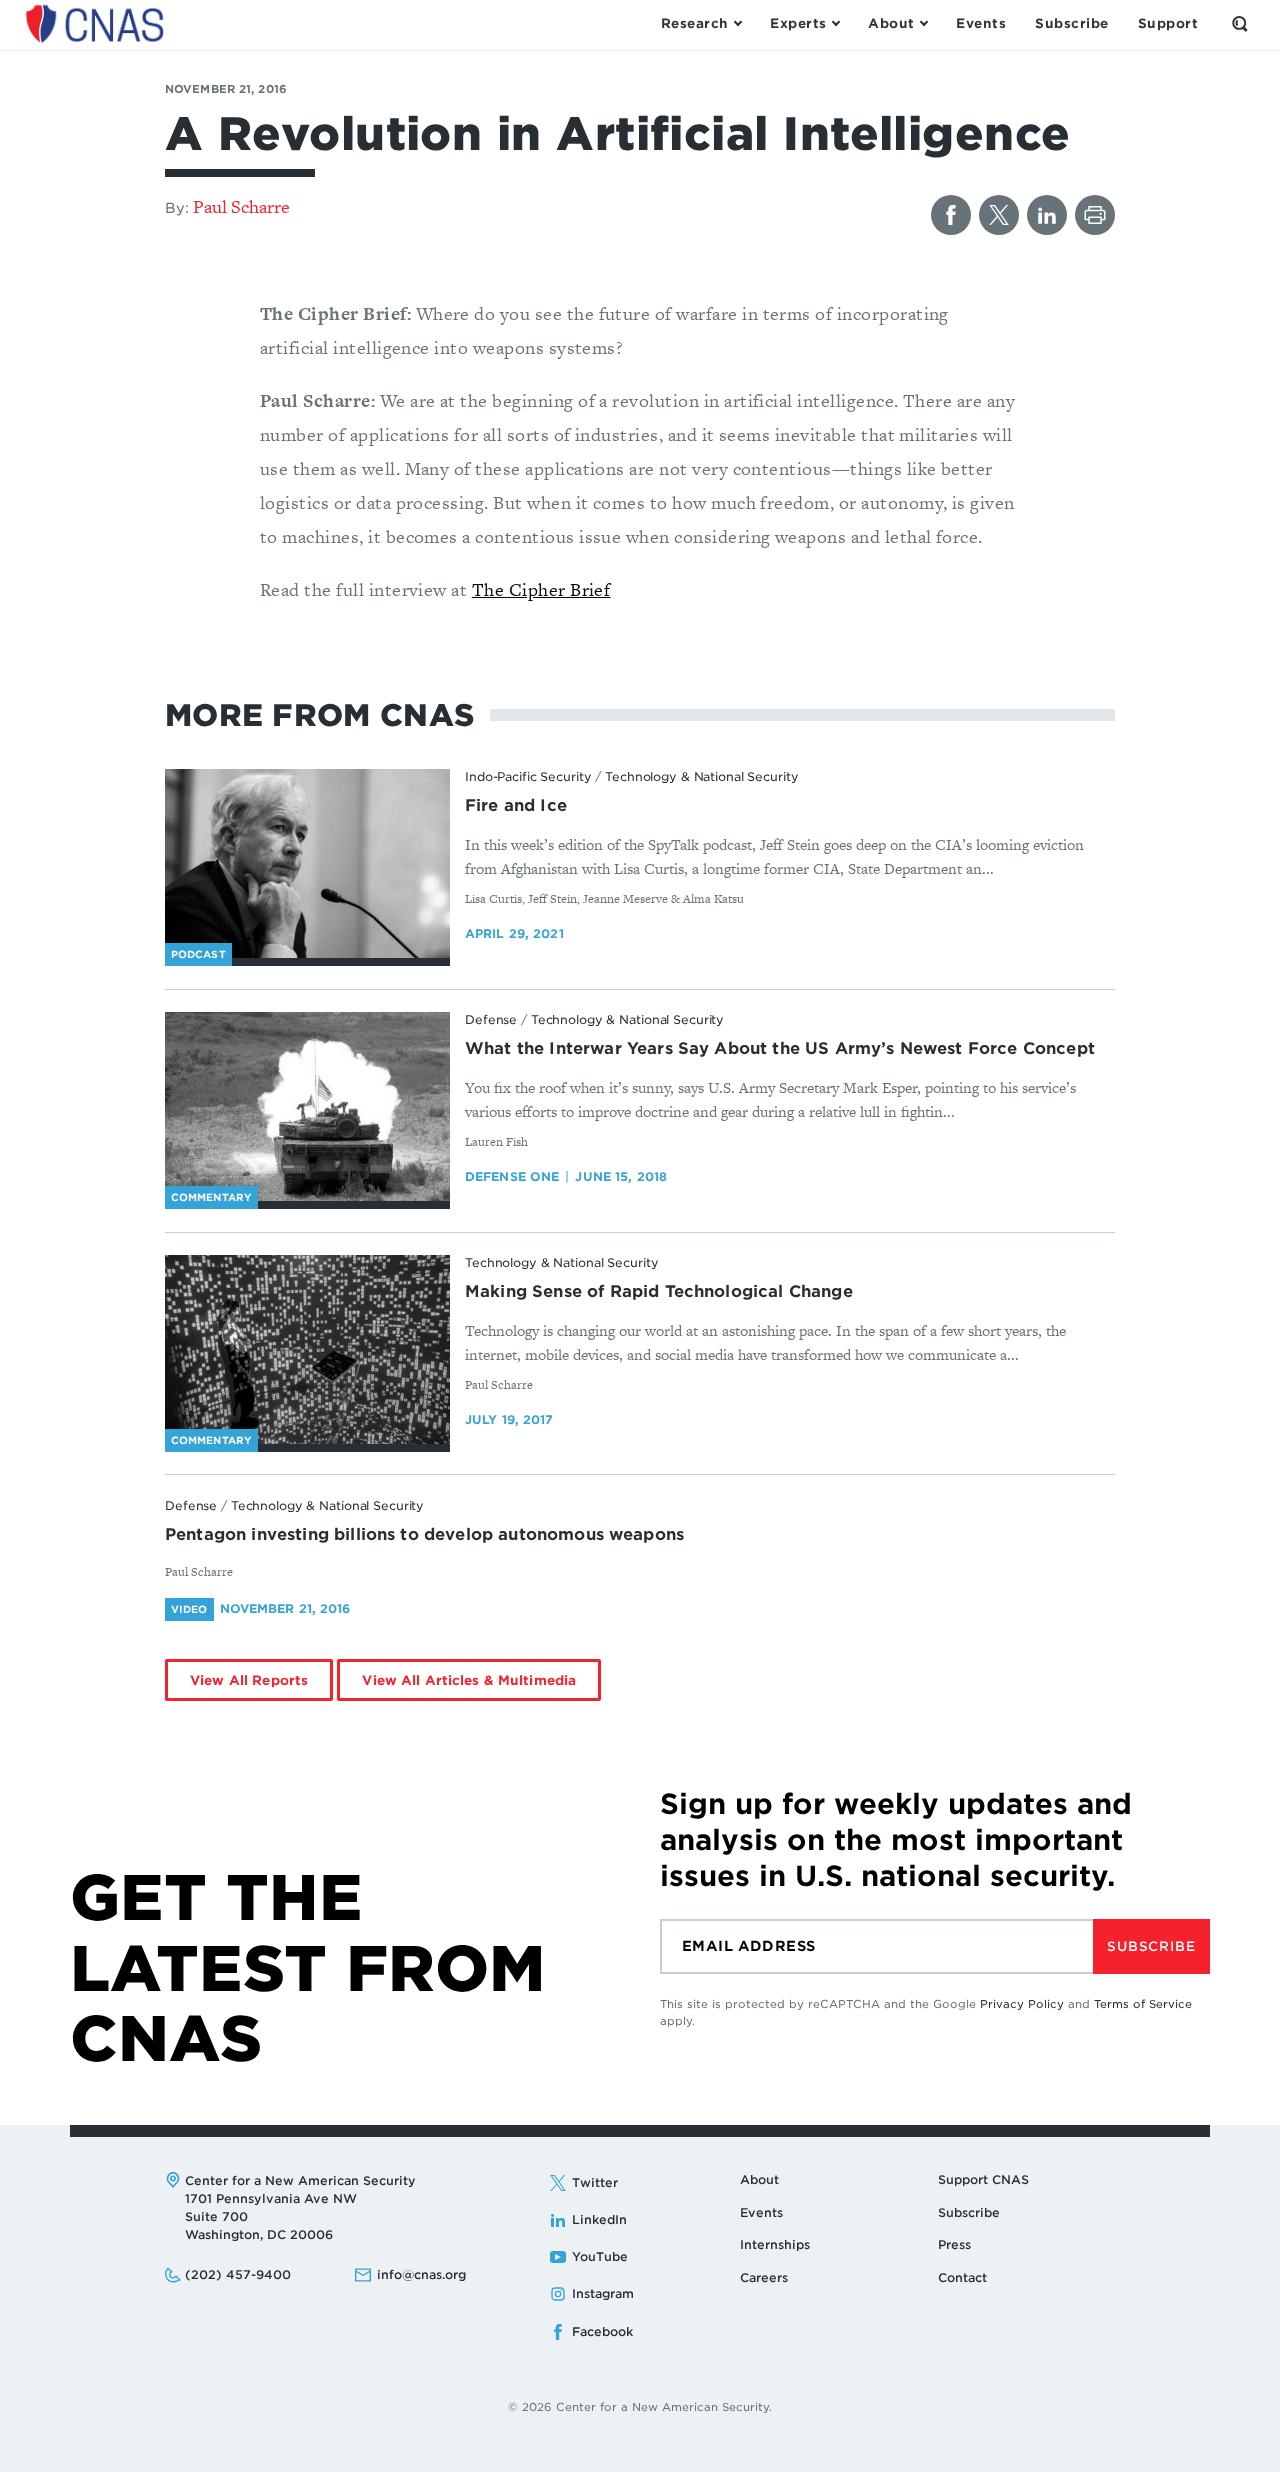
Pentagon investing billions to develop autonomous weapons (424, 1534)
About (759, 2179)
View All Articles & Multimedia (469, 1680)
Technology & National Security (701, 776)
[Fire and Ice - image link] (307, 864)
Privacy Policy (1022, 2004)
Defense (491, 1019)
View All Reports (249, 1680)
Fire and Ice (516, 805)
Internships (775, 2244)
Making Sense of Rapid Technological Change (659, 1291)
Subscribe (1151, 1946)
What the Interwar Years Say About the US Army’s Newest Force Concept (780, 1048)
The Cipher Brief (541, 589)
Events (761, 2212)
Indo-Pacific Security (528, 776)
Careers (764, 2277)
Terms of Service (1143, 2004)
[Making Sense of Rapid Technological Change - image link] (307, 1350)
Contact (962, 2277)
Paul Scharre (241, 206)
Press (954, 2244)
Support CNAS (983, 2179)
